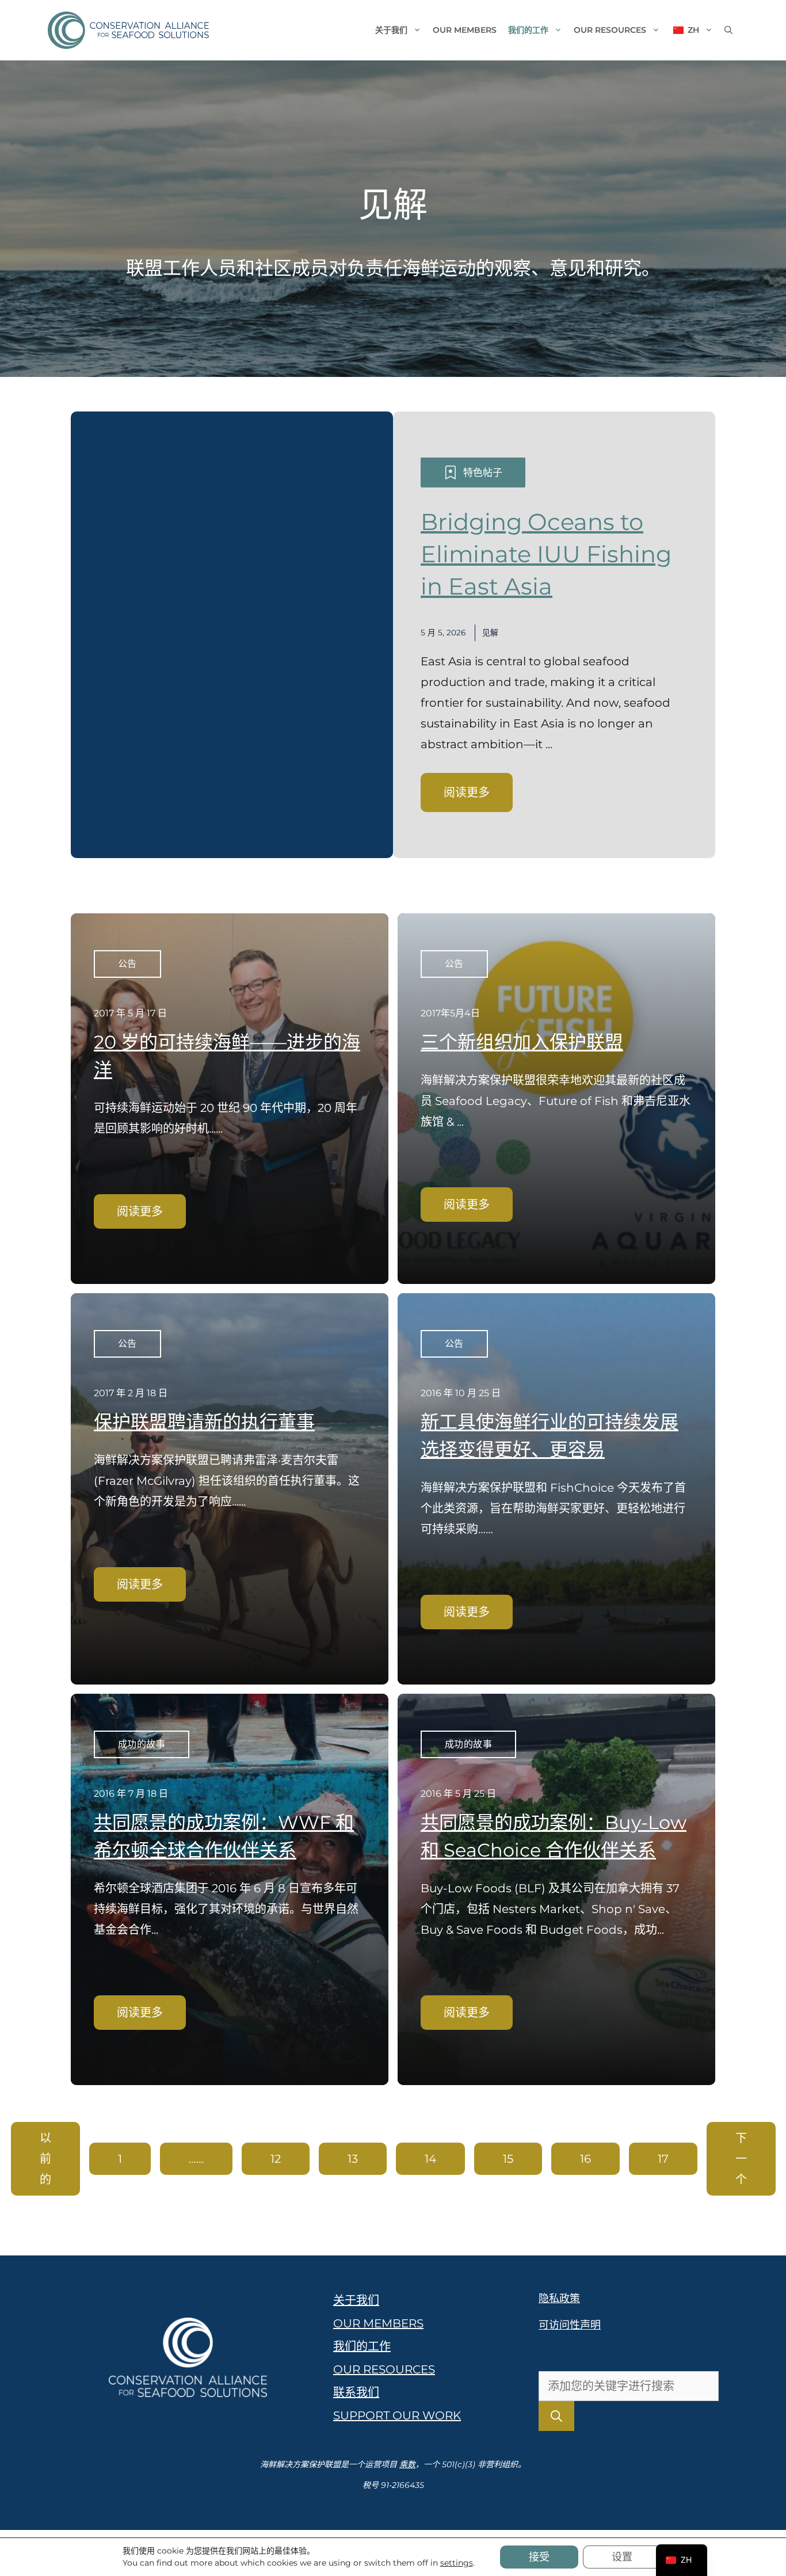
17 (663, 2159)
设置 (622, 2557)
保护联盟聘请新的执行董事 (204, 1422)
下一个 (741, 2159)
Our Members (465, 30)
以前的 (45, 2159)
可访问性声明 (570, 2325)
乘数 (407, 2464)
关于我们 (391, 30)
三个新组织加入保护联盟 (522, 1042)
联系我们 (356, 2392)
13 (353, 2159)
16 (585, 2159)
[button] (728, 30)
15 (508, 2159)
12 (276, 2159)
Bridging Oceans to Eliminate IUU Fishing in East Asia (546, 554)
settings (457, 2563)
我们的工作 (528, 30)
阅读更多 (467, 792)
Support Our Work (397, 2415)
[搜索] (556, 2416)
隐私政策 (559, 2299)
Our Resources (610, 30)
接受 (539, 2557)
